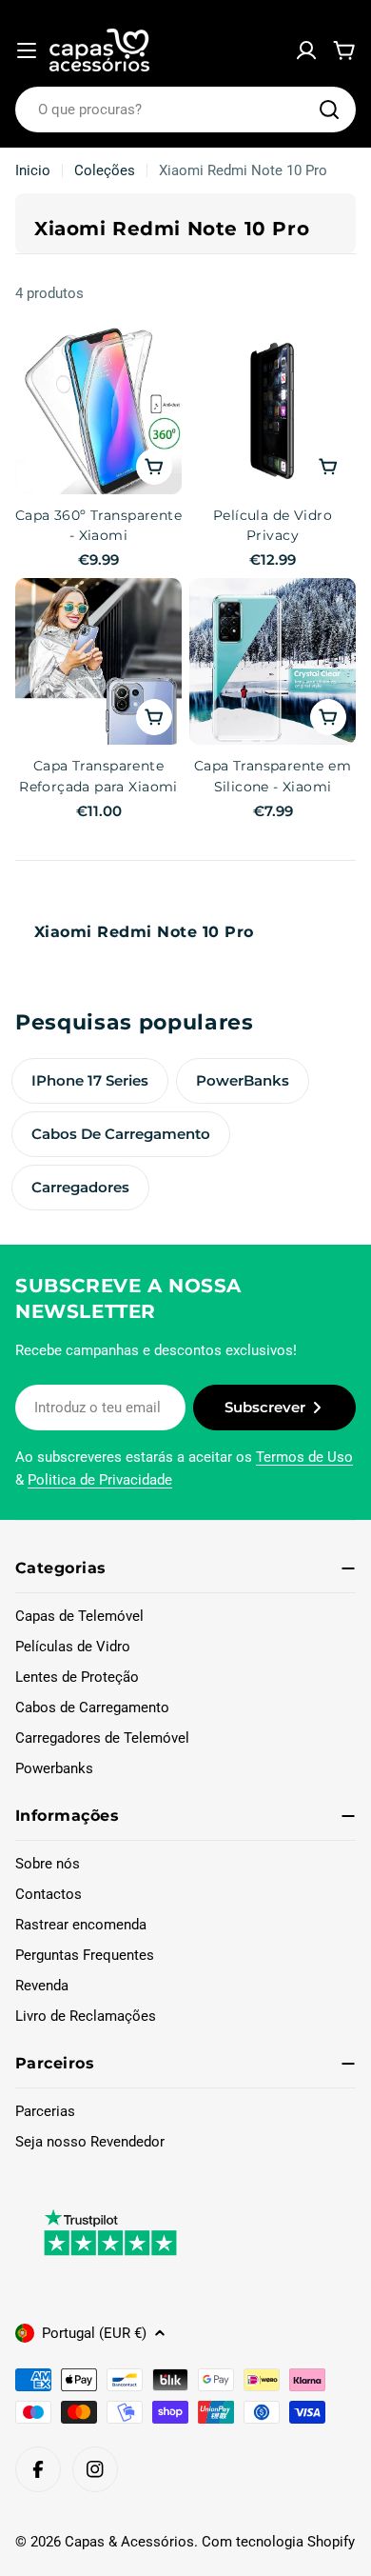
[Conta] (306, 50)
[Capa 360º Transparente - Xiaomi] (98, 411)
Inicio (33, 170)
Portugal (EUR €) (94, 2333)
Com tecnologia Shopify (278, 2542)
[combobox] (185, 110)
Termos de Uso (304, 1457)
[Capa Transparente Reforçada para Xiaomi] (98, 661)
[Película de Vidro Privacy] (273, 411)
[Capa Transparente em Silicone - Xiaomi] (273, 661)
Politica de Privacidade (100, 1480)
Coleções (105, 170)
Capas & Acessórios (129, 2542)
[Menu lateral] (27, 50)
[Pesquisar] (329, 110)
